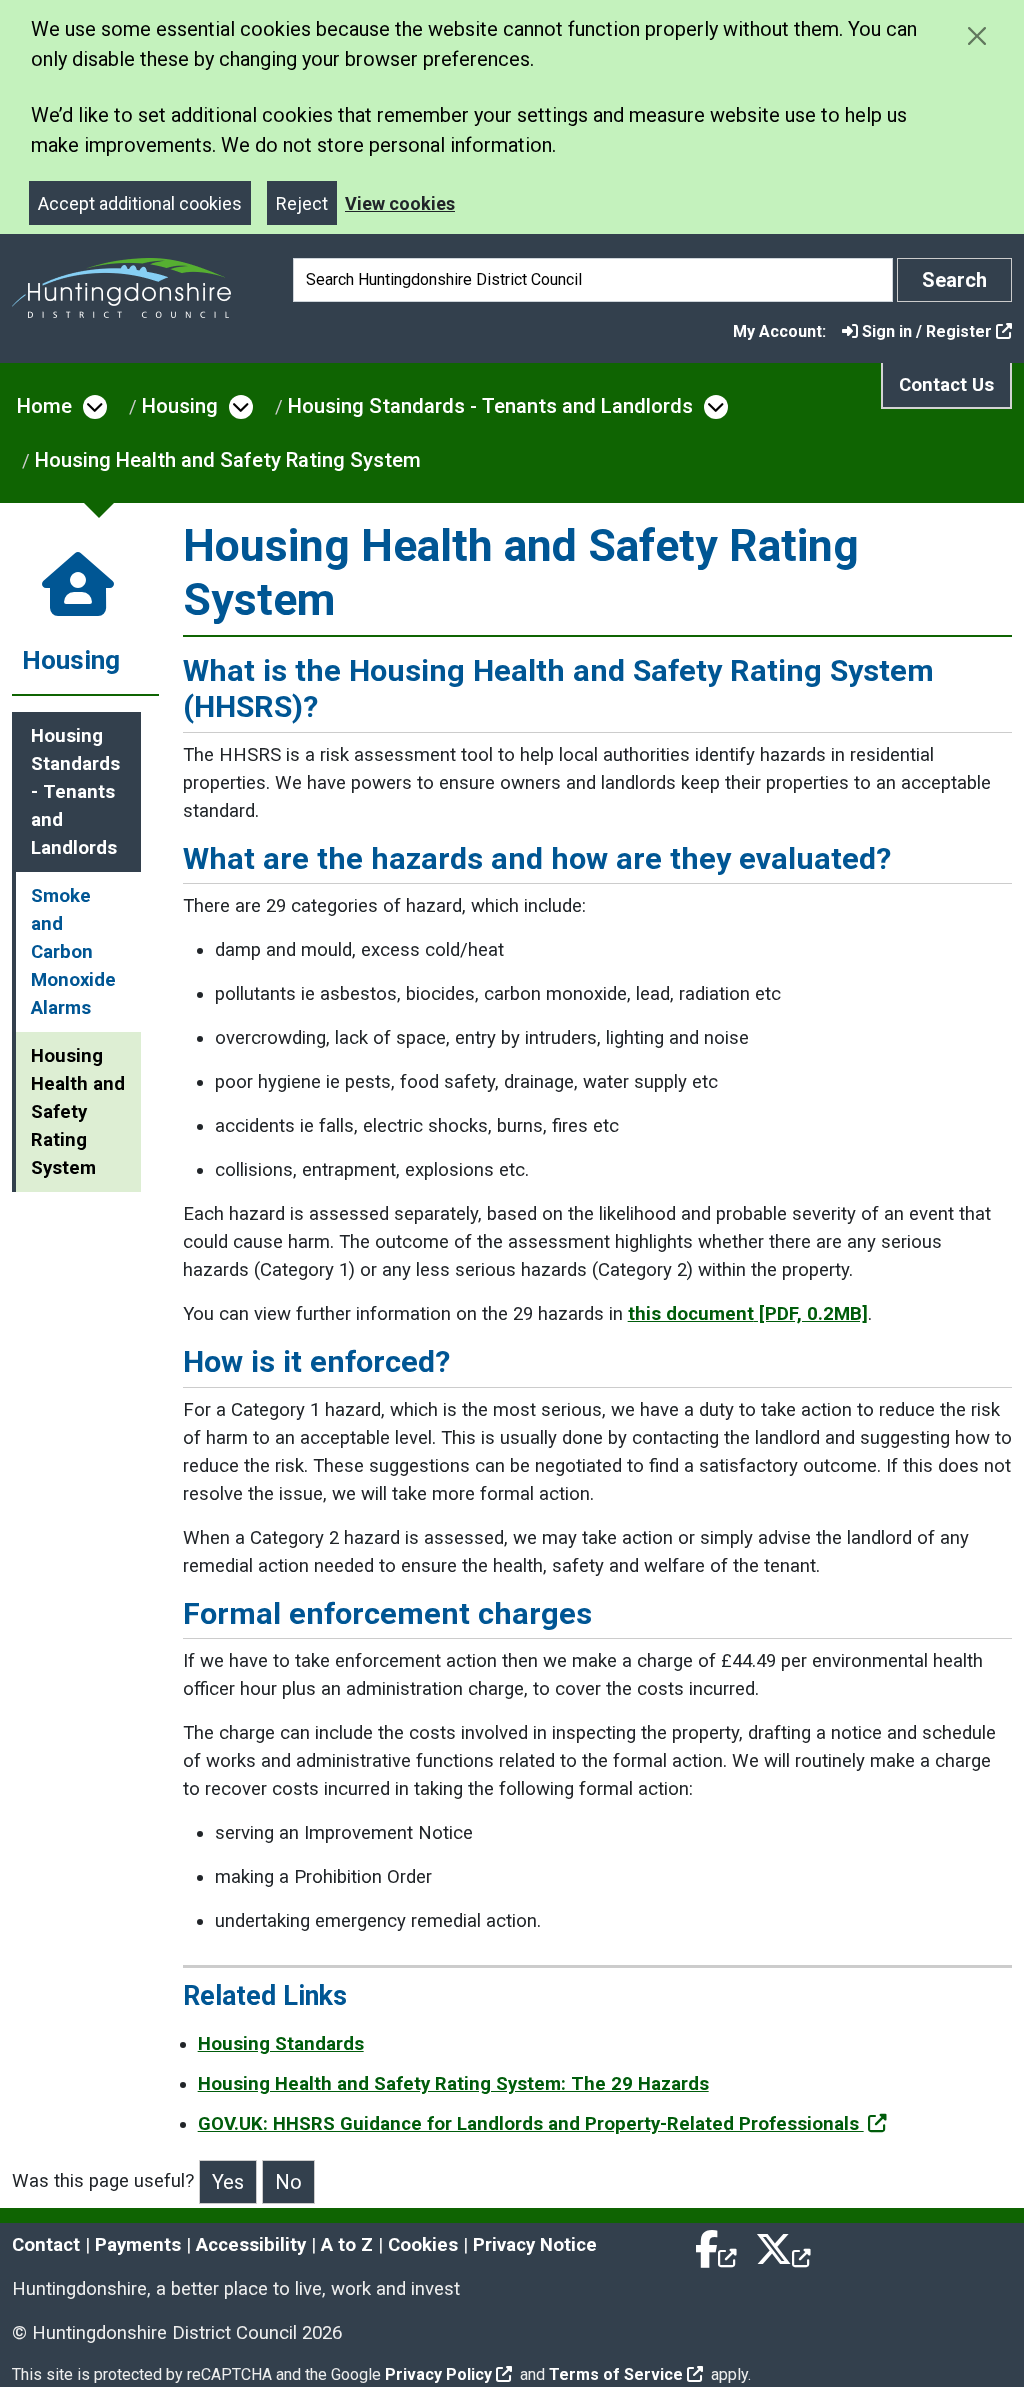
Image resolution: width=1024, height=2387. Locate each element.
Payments (138, 2245)
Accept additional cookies (140, 203)
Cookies (423, 2245)
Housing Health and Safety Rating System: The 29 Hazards (453, 2084)
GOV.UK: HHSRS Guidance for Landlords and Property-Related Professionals (531, 2124)
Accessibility (251, 2245)
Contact (46, 2245)
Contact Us (946, 385)
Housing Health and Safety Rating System (228, 460)
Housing (180, 406)
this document (748, 1314)
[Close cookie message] (976, 35)
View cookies (400, 203)
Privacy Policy (438, 2374)
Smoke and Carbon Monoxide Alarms (73, 952)
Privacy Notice (535, 2245)
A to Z (347, 2245)
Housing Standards (281, 2044)
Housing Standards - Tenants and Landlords (490, 406)
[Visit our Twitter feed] (783, 2245)
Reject (302, 203)
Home (44, 406)
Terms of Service (616, 2374)
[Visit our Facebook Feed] (717, 2245)
